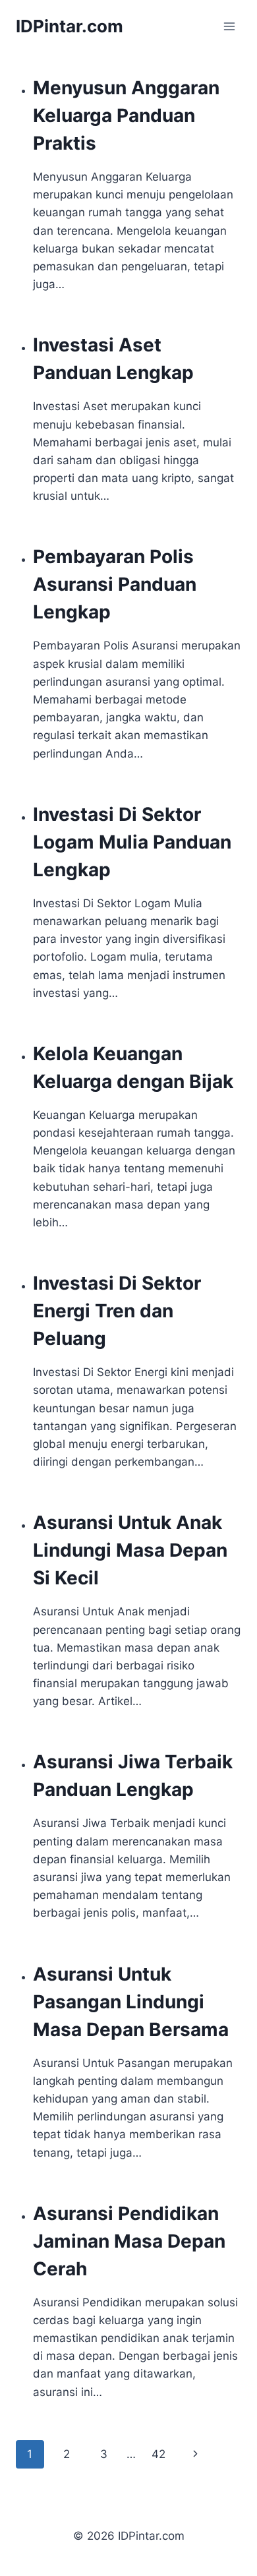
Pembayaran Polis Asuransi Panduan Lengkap (115, 584)
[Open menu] (229, 26)
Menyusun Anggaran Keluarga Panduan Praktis (126, 115)
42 (158, 2454)
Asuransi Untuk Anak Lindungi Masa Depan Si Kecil (130, 1550)
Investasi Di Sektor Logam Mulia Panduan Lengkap (132, 842)
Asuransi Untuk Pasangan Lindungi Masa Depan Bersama (131, 2002)
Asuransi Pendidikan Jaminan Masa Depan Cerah (129, 2241)
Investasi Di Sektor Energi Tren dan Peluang (117, 1311)
